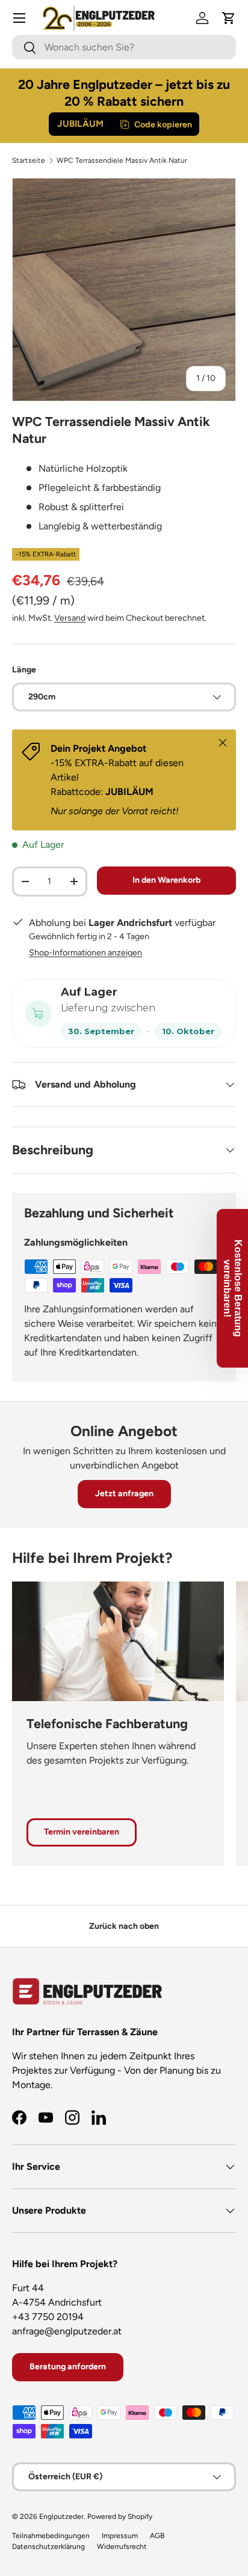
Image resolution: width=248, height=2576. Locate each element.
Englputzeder (61, 2517)
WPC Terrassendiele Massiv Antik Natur (122, 160)
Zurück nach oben (124, 1926)
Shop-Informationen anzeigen (85, 953)
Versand (70, 618)
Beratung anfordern (68, 2367)
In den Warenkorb (166, 880)
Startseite (29, 160)
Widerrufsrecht (122, 2547)
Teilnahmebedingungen (51, 2536)
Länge (24, 670)
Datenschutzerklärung (48, 2547)
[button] (229, 18)
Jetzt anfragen (124, 1494)
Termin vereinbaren (82, 1832)
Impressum (120, 2536)
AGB (157, 2536)
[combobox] (124, 47)
